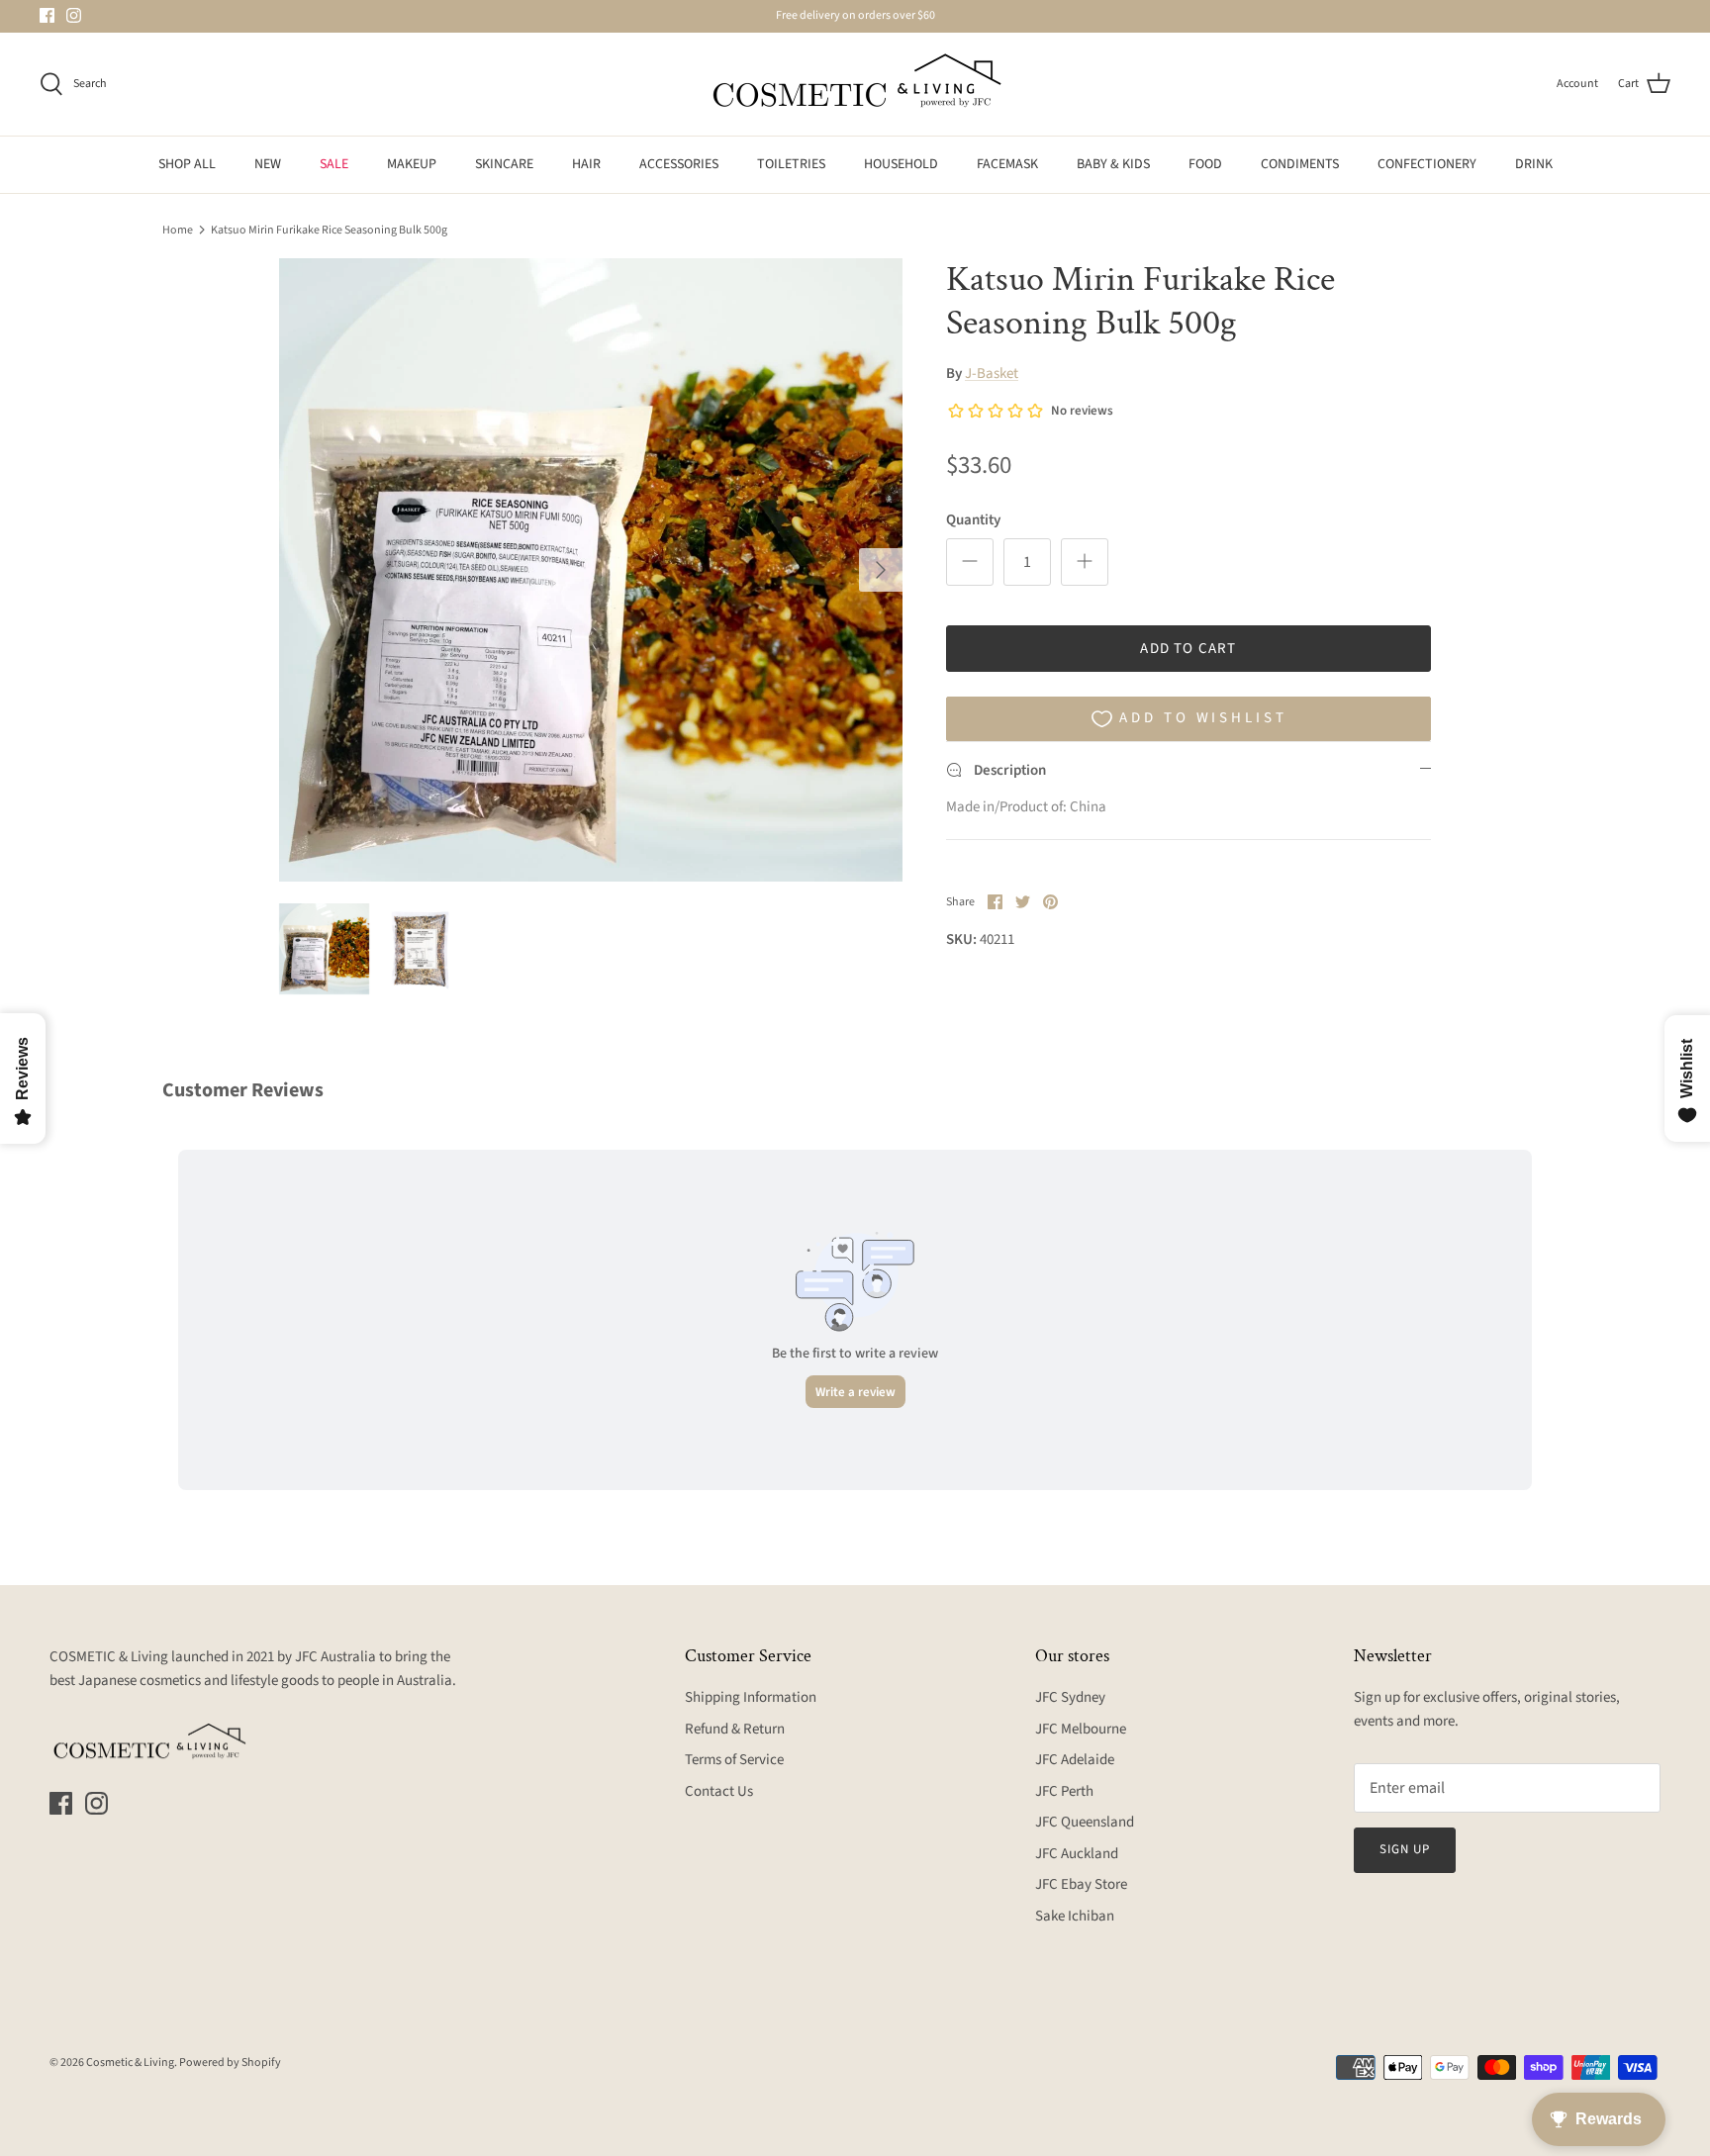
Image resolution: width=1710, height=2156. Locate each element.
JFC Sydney (1070, 1697)
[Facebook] (47, 15)
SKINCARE (504, 164)
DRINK (1534, 164)
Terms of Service (734, 1760)
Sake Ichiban (1075, 1916)
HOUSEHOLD (901, 164)
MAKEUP (412, 164)
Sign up (1405, 1849)
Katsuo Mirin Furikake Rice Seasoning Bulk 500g (329, 229)
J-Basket (992, 374)
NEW (268, 164)
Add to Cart (1188, 649)
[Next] (881, 570)
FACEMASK (1007, 164)
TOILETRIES (791, 164)
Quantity (973, 520)
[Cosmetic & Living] (855, 84)
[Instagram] (74, 15)
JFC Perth (1064, 1791)
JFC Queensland (1085, 1822)
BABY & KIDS (1113, 164)
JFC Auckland (1077, 1854)
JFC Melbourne (1081, 1729)
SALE (334, 164)
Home (178, 229)
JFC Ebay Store (1081, 1884)
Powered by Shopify (230, 2062)
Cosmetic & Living (130, 2062)
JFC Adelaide (1075, 1760)
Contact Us (719, 1791)
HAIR (586, 164)
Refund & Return (735, 1729)
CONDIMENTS (1300, 164)
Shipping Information (751, 1697)
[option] (591, 570)
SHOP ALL (187, 164)
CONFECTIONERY (1427, 164)
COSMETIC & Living (109, 1657)
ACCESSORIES (679, 164)
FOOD (1205, 164)
